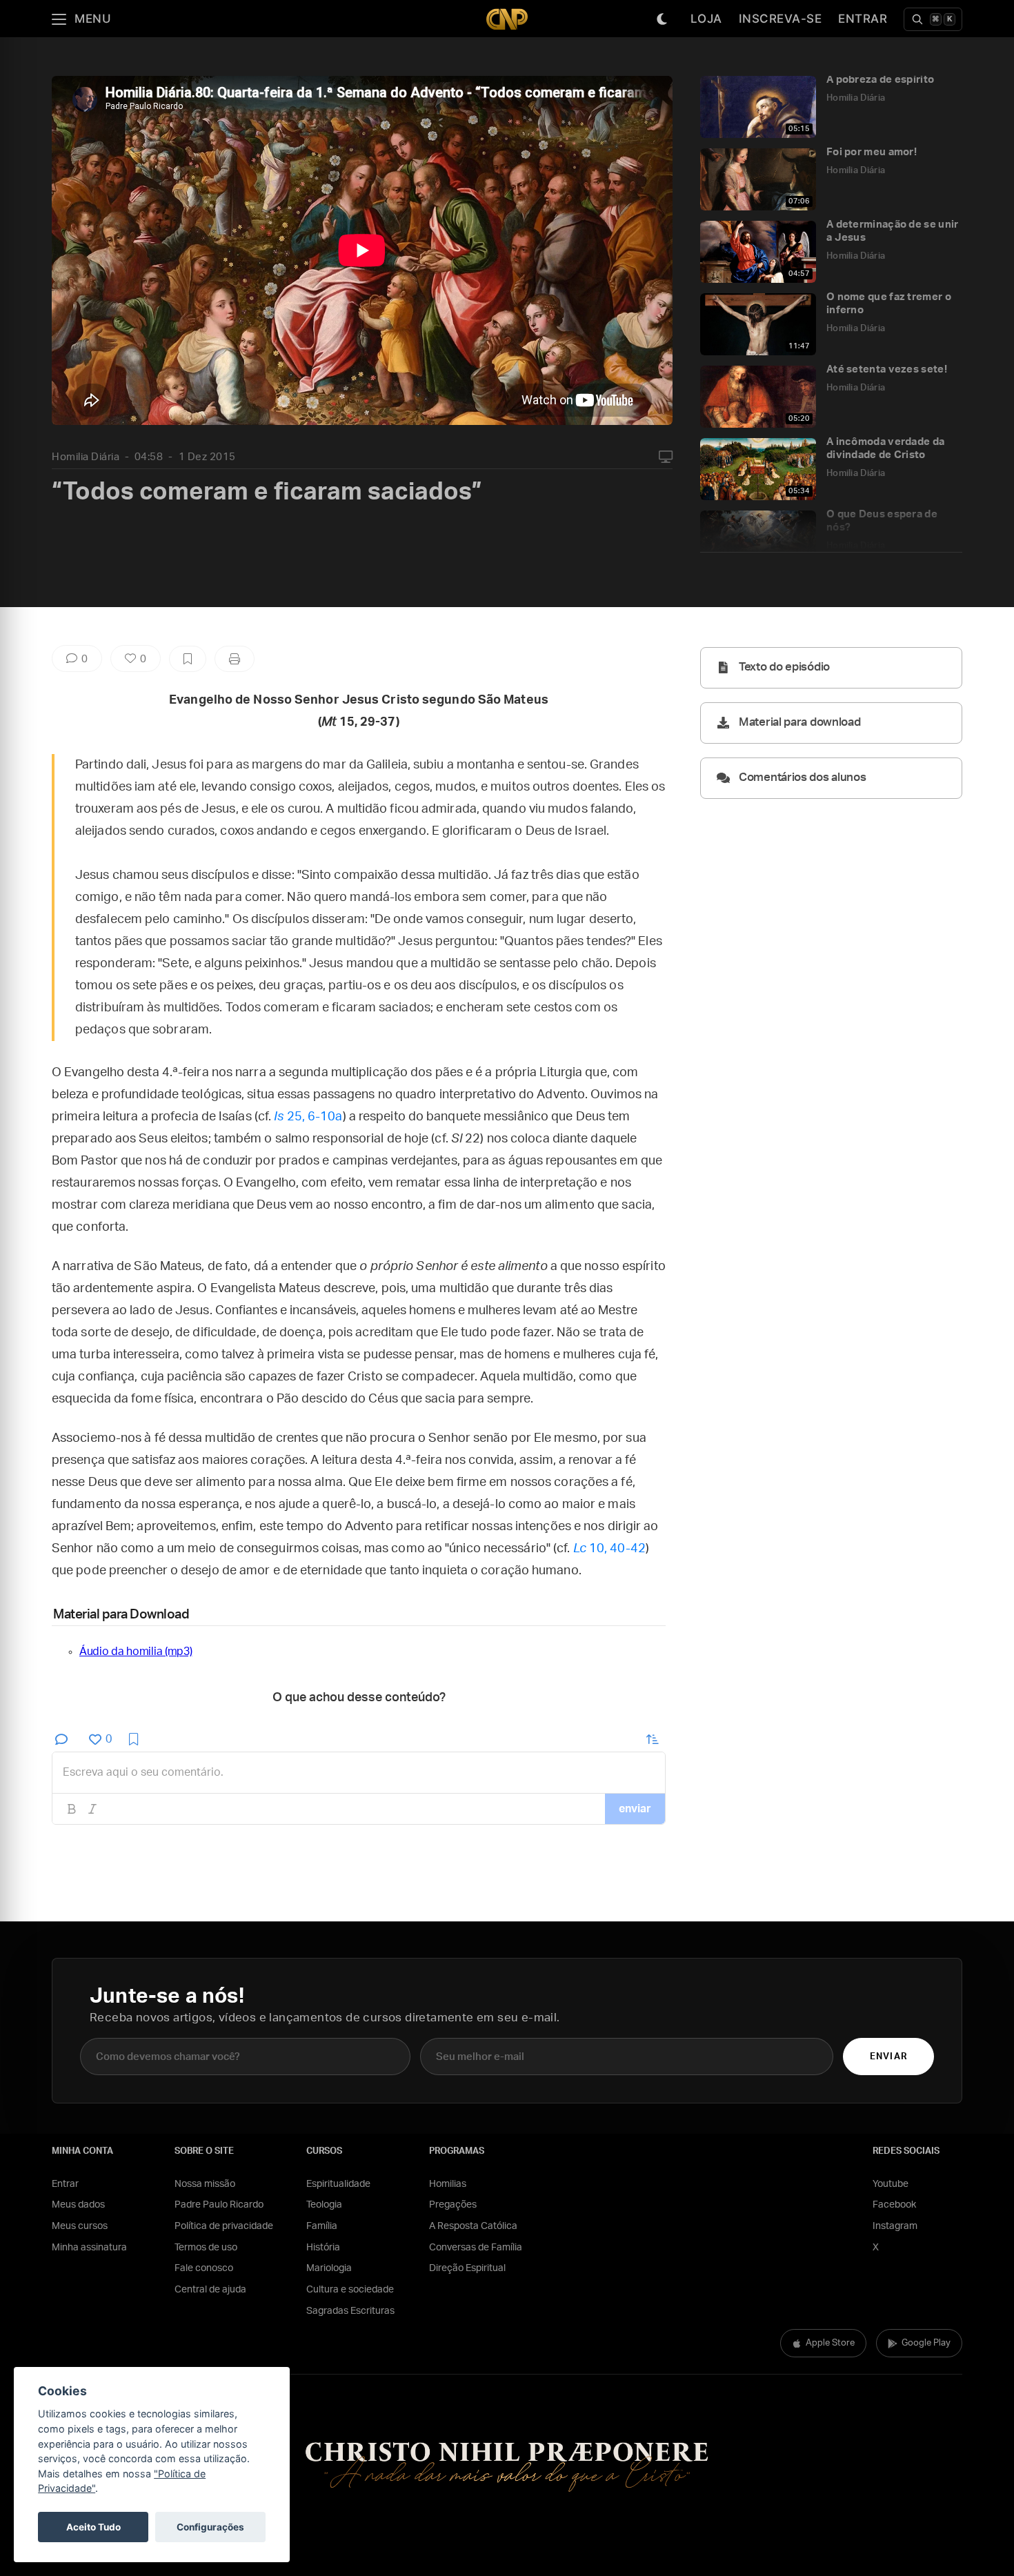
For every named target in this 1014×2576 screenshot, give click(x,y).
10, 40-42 (609, 1549)
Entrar (863, 19)
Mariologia (329, 2268)
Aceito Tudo (93, 2527)
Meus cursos (80, 2226)
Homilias (448, 2184)
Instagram (895, 2226)
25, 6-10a (308, 1117)
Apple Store (830, 2343)
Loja (706, 19)
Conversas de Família (476, 2248)
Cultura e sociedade (350, 2290)
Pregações (453, 2205)
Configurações (210, 2527)
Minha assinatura (89, 2248)
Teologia (324, 2205)
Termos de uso (206, 2248)
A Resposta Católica (473, 2226)
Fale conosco (204, 2268)
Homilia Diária (86, 457)
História (323, 2248)
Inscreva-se (781, 19)
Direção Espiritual (467, 2268)
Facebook (894, 2205)
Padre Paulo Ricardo (219, 2205)
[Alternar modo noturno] (662, 19)
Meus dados (78, 2205)
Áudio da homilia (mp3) (136, 1652)
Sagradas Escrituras (350, 2311)
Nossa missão (205, 2184)
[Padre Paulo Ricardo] (507, 19)
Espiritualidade (338, 2184)
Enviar (888, 2057)
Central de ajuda (210, 2290)
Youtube (891, 2184)
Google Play (926, 2343)
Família (322, 2226)
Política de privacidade (224, 2226)
